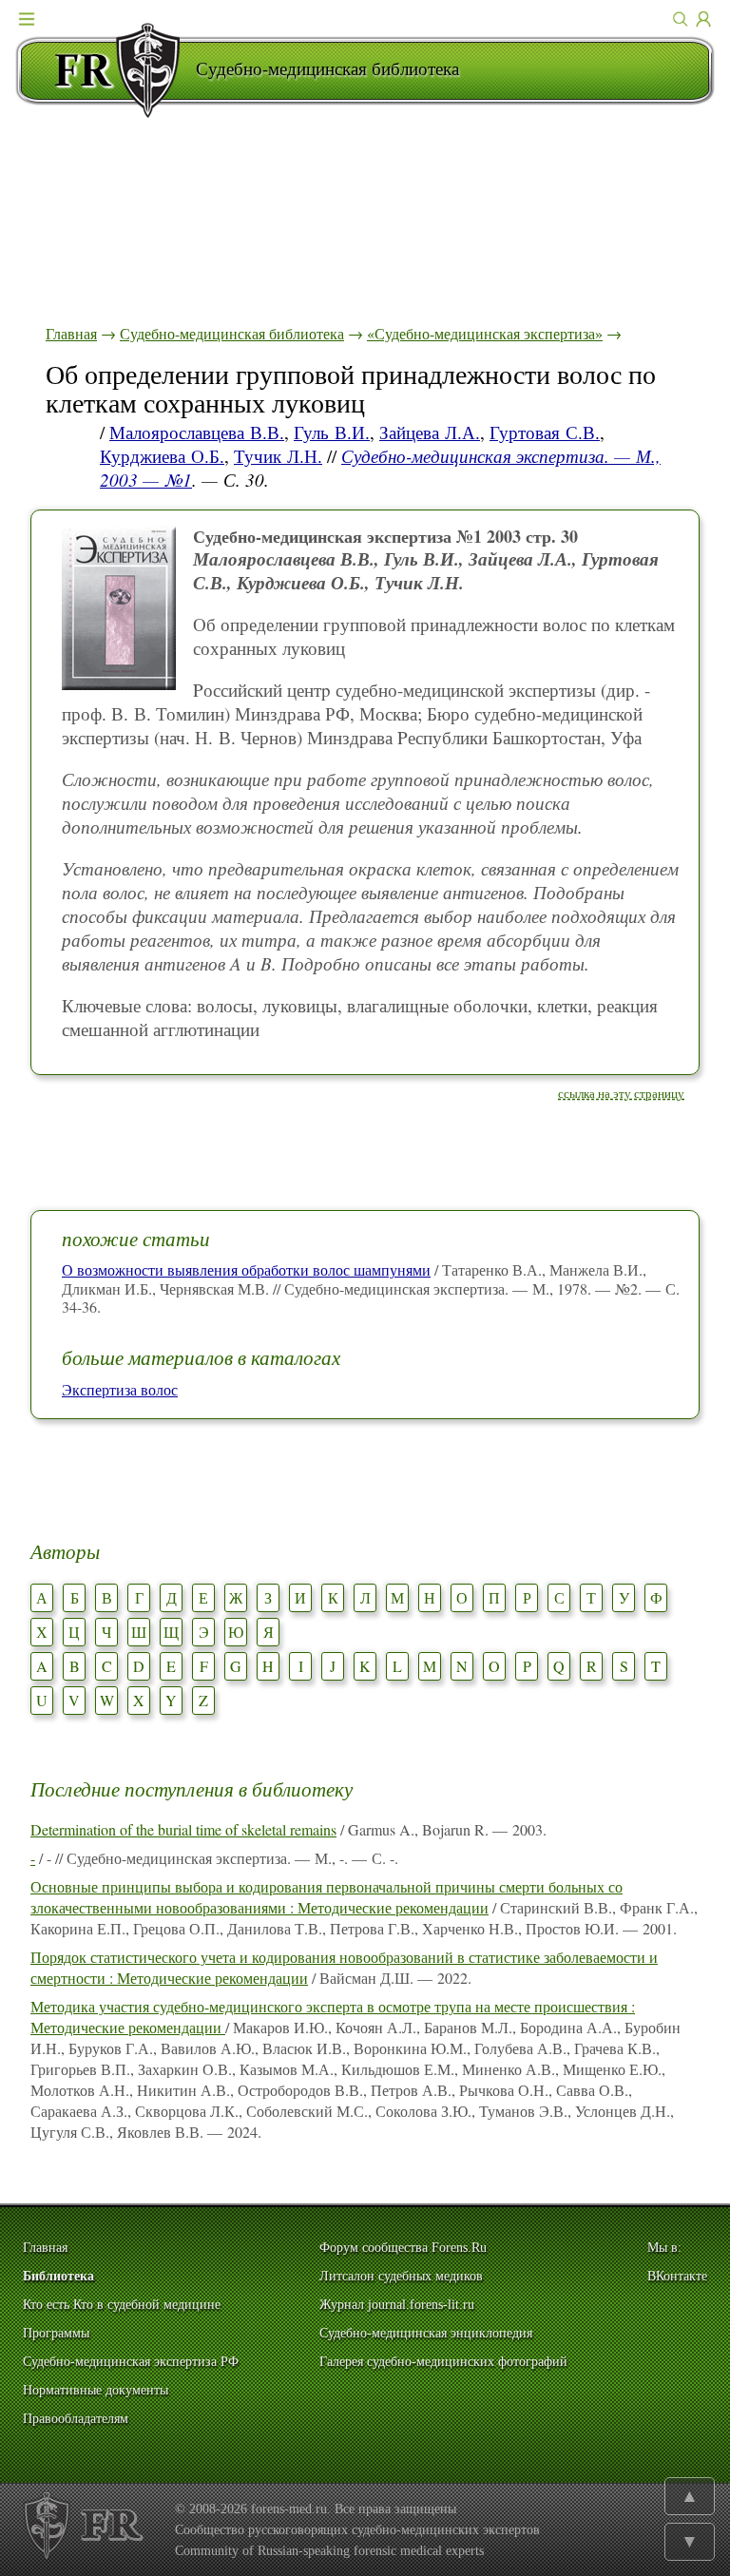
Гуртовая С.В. (545, 432)
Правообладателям (76, 2419)
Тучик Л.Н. (278, 456)
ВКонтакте (677, 2276)
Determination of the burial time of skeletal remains (183, 1829)
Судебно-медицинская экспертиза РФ (131, 2362)
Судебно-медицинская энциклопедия (426, 2333)
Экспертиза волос (120, 1389)
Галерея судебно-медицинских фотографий (443, 2362)
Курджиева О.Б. (162, 456)
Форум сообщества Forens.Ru (403, 2248)
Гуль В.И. (332, 432)
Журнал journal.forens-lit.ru (397, 2305)
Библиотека (58, 2276)
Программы (56, 2333)
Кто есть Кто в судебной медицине (122, 2305)
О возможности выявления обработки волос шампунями (246, 1269)
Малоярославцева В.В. (197, 432)
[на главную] (106, 70)
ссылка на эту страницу (621, 1093)
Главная (71, 333)
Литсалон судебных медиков (401, 2276)
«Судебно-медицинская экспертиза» (485, 333)
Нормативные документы (96, 2390)
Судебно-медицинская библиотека (232, 333)
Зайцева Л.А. (430, 432)
